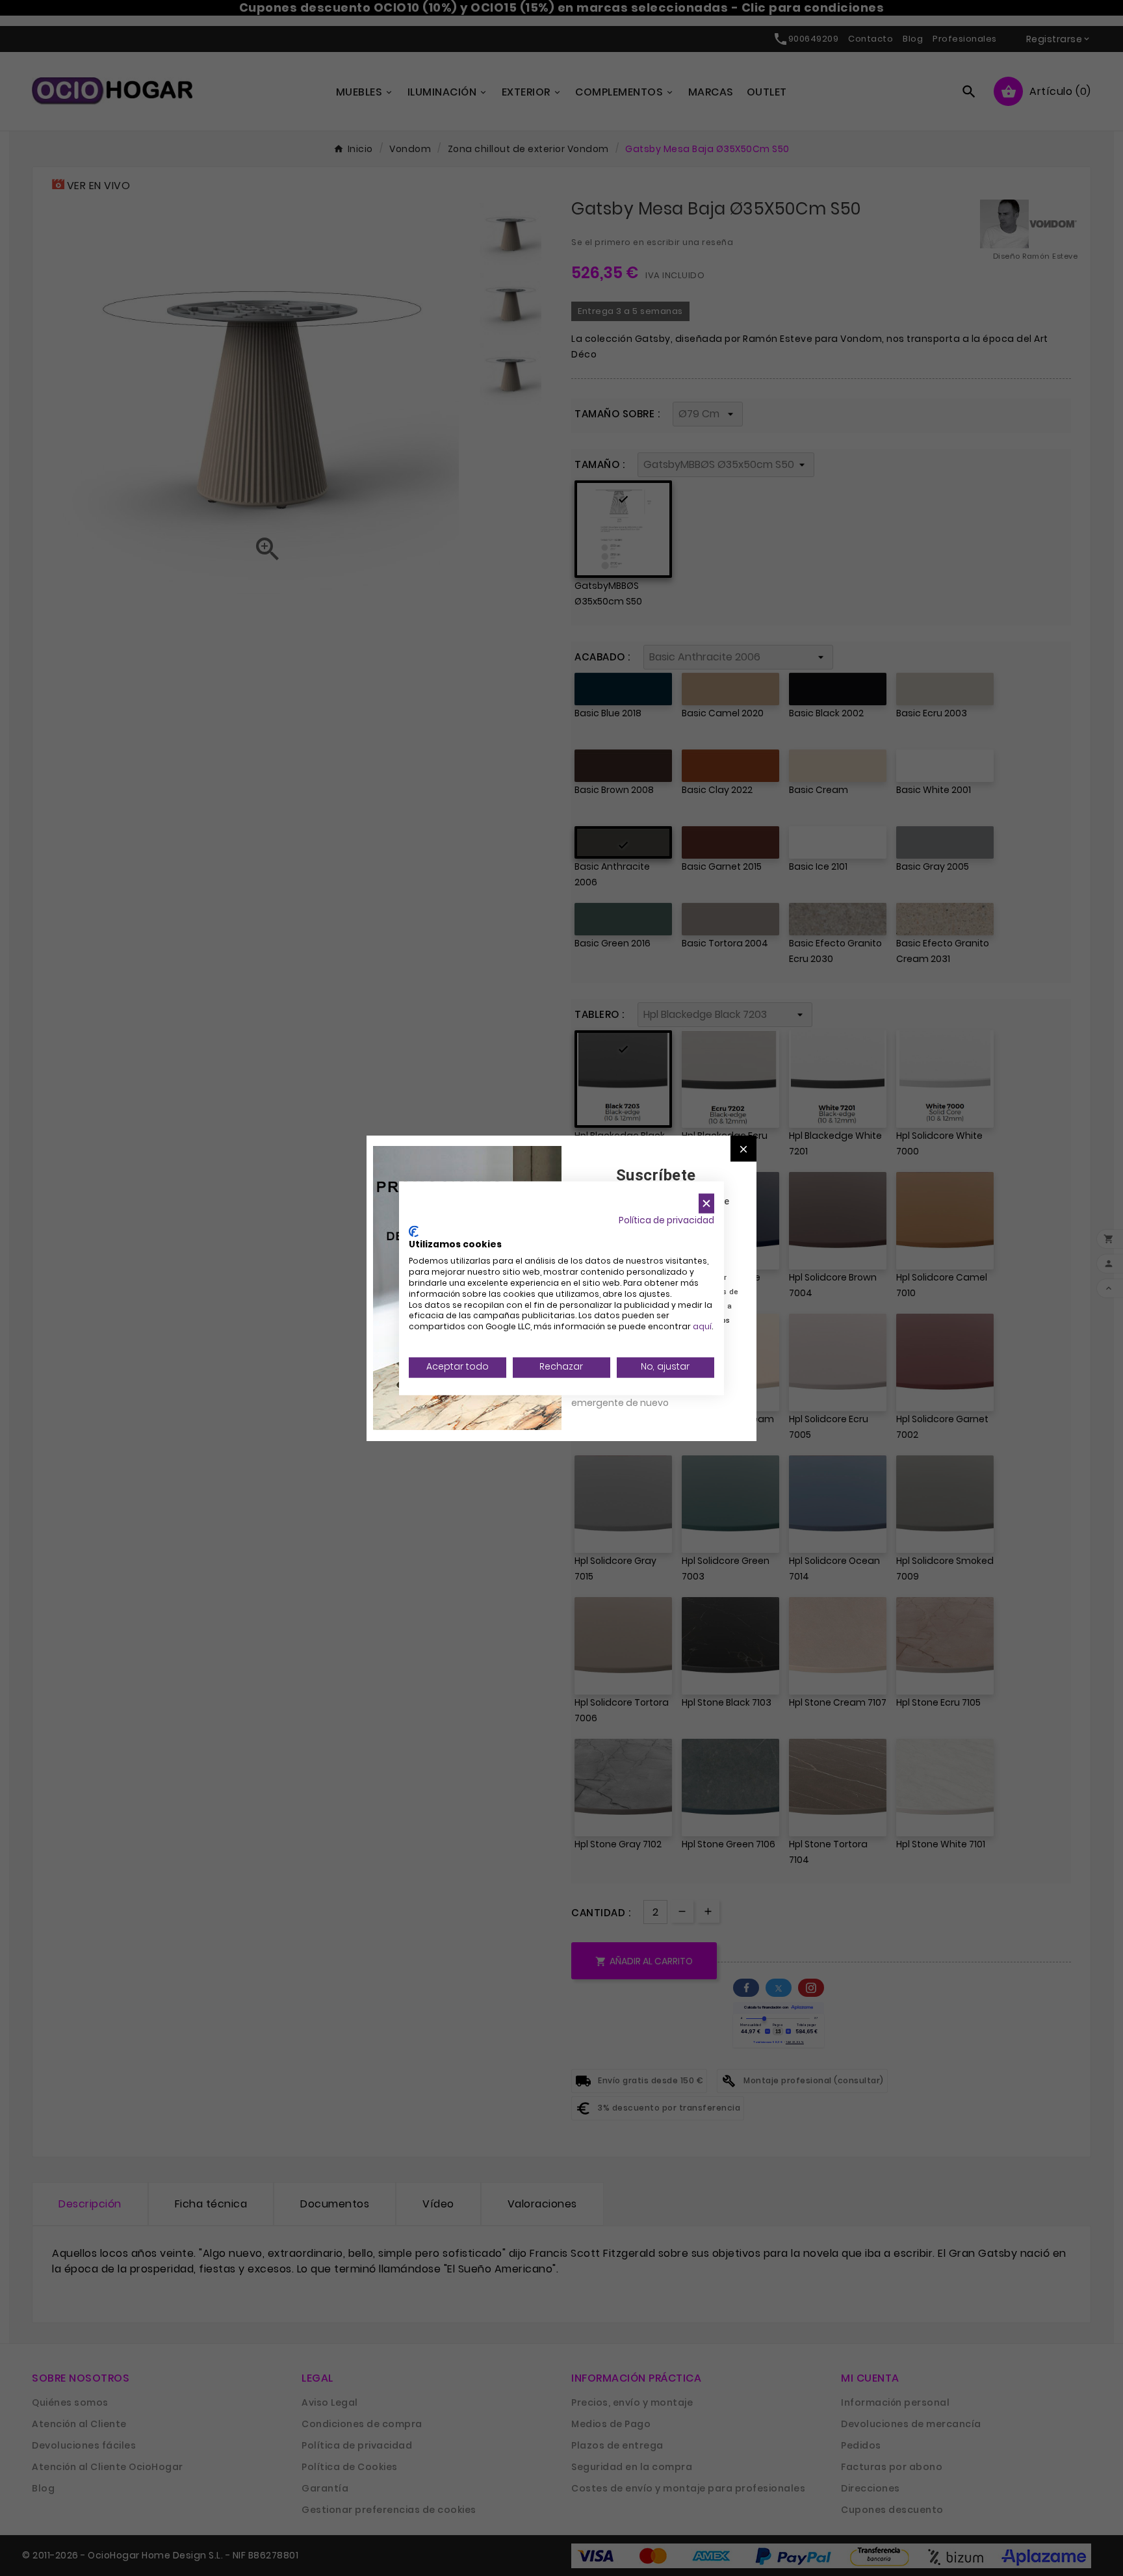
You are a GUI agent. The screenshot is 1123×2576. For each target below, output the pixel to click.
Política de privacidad (666, 1220)
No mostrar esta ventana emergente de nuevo (629, 1396)
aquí (702, 1327)
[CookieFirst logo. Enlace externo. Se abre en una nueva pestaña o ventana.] (414, 1231)
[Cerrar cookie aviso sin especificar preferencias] (706, 1203)
